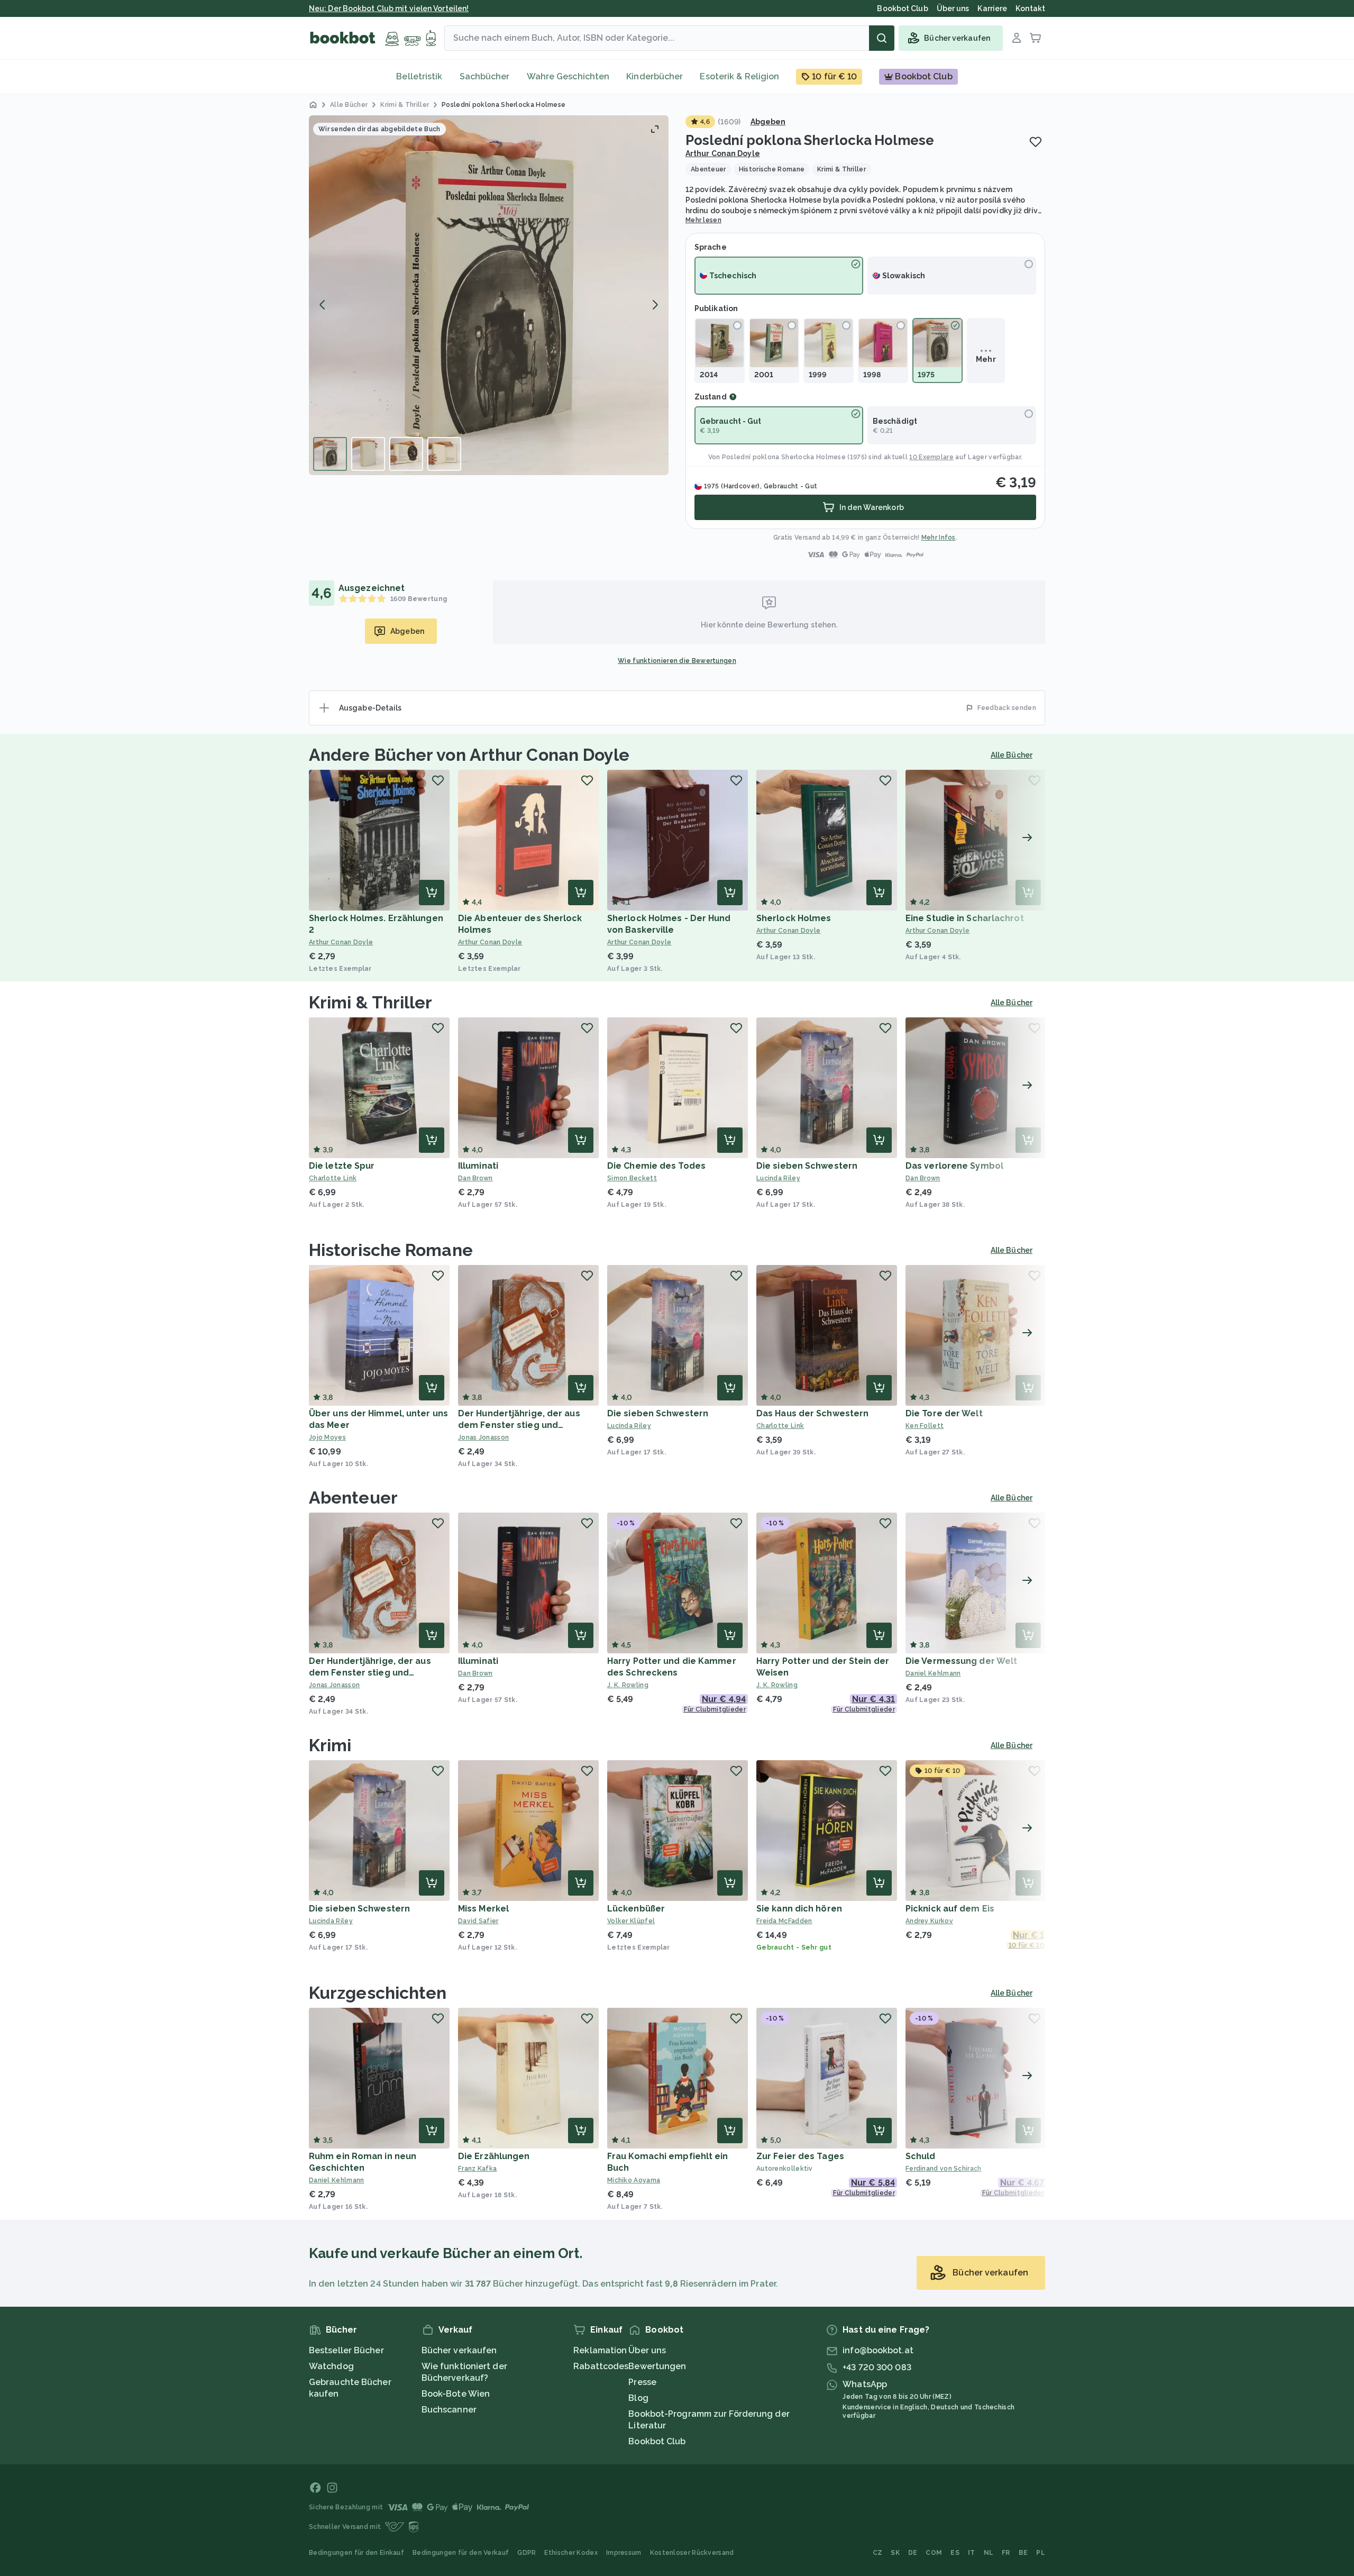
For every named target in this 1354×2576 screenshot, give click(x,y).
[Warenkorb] (1036, 38)
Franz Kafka (477, 2169)
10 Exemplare (931, 457)
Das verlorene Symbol (954, 1166)
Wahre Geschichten (568, 76)
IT (972, 2553)
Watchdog (331, 2366)
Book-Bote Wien (456, 2394)
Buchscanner (449, 2410)
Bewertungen (657, 2366)
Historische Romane (391, 1250)
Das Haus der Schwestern (812, 1413)
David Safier (478, 1921)
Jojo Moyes (327, 1437)
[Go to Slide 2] (368, 454)
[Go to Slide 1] (330, 454)
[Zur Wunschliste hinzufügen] (1036, 142)
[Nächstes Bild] (655, 305)
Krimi (330, 1745)
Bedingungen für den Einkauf (356, 2553)
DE (913, 2553)
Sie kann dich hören (799, 1909)
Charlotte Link (333, 1178)
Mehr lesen (703, 220)
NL (989, 2553)
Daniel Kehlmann (933, 1673)
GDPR (527, 2553)
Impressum (624, 2553)
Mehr (986, 359)
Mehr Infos (939, 538)
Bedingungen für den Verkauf (461, 2553)
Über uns (647, 2350)
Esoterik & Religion (739, 76)
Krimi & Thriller (371, 1002)
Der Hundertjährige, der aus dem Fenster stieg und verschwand (519, 1425)
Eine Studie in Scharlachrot (965, 918)
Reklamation (600, 2350)
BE (1023, 2553)
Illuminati (478, 1166)
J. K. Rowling (628, 1685)
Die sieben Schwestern (807, 1166)
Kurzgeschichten (378, 1993)
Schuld (921, 2156)
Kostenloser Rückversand (692, 2553)
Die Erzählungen (494, 2156)
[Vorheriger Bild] (323, 305)
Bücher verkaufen (459, 2350)
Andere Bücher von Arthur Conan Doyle (469, 755)
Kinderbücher (655, 76)
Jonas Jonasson (483, 1437)
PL (1041, 2553)
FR (1006, 2553)
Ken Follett (925, 1426)
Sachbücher (485, 76)
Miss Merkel (483, 1909)
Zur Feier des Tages (800, 2156)
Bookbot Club (657, 2441)
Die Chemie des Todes (656, 1166)
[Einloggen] (1017, 38)
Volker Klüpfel (631, 1921)
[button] (489, 295)
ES (955, 2553)
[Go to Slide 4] (444, 454)
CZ (878, 2553)
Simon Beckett (632, 1178)
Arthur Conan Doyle (723, 153)
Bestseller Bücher (346, 2350)
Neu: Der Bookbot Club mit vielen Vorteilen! (389, 8)
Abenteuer (353, 1498)
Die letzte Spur (342, 1166)
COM (934, 2553)
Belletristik (419, 76)
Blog (638, 2398)
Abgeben (768, 122)
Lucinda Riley (778, 1178)
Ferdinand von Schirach (944, 2169)
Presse (642, 2382)
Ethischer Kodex (571, 2553)
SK (895, 2553)
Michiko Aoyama (634, 2180)
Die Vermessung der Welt (961, 1661)
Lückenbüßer (636, 1909)
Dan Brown (475, 1178)
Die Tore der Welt (944, 1413)
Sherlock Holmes (794, 918)
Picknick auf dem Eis (950, 1909)
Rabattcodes (601, 2366)
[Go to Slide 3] (406, 454)
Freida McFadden (784, 1921)
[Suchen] (882, 38)
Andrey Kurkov (929, 1921)
